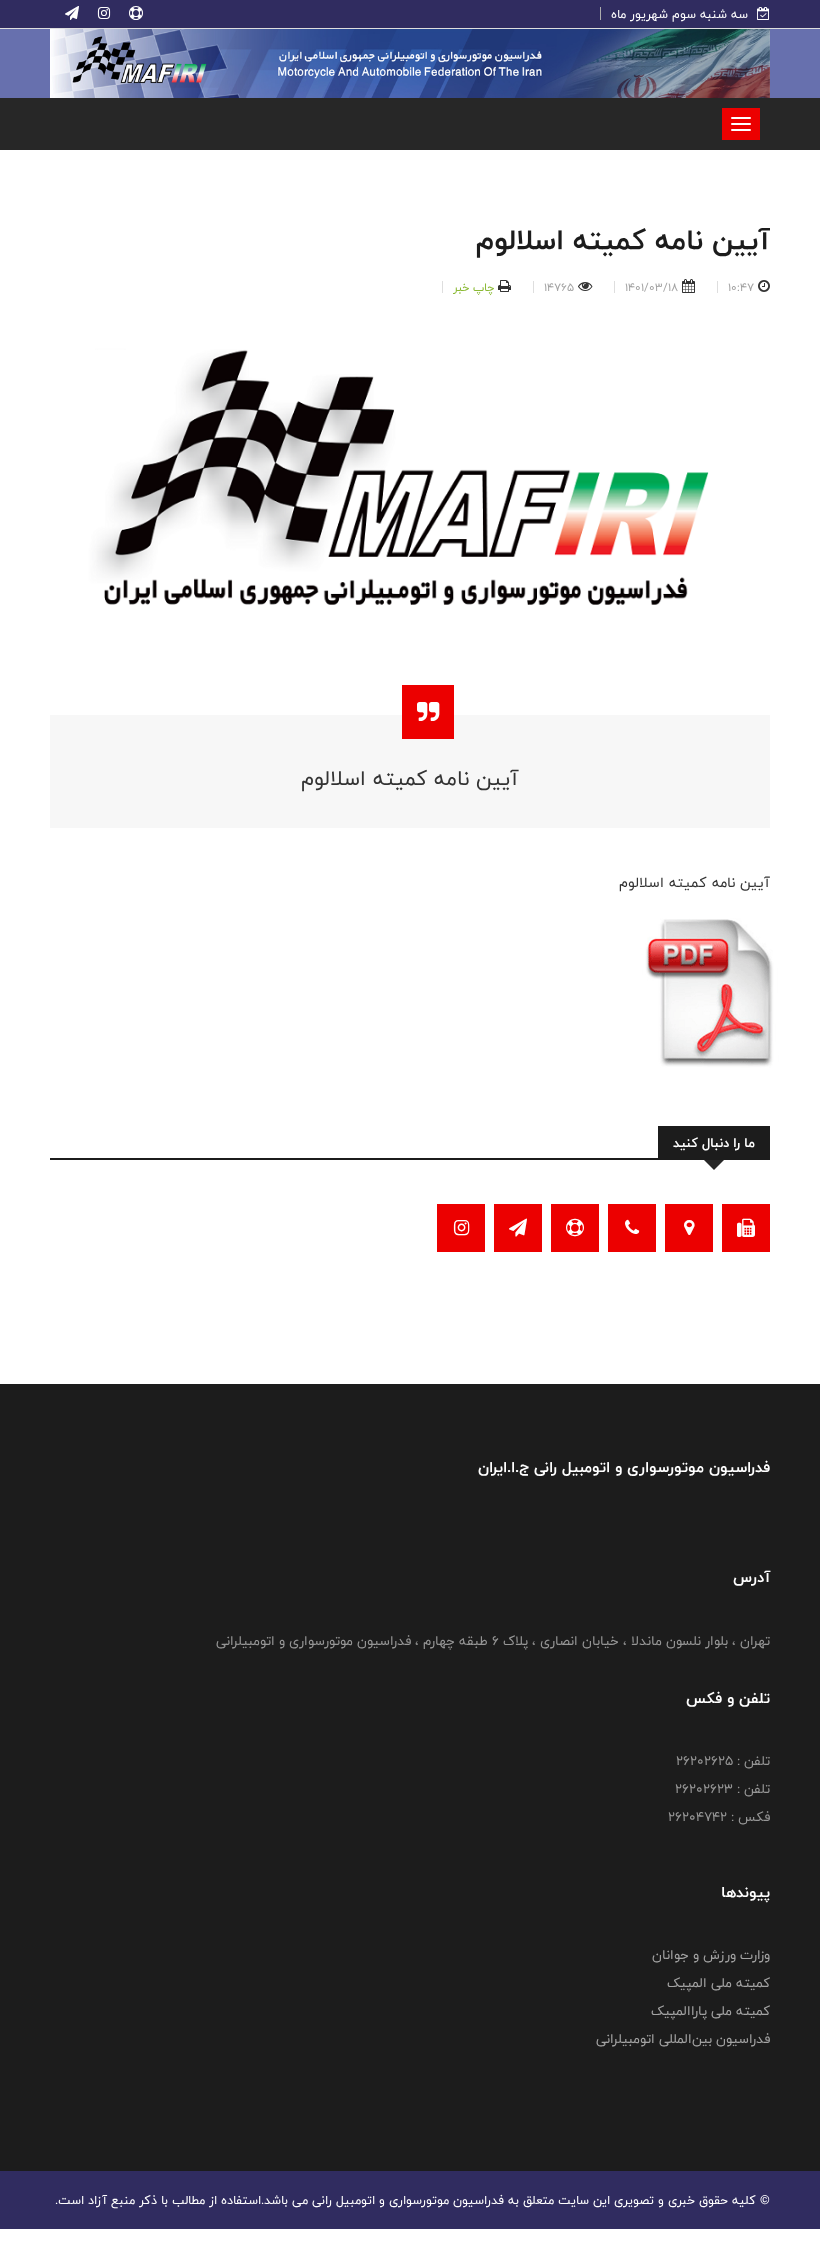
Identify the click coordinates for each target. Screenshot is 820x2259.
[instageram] (102, 14)
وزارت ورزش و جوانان (711, 1955)
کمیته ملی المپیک (718, 1983)
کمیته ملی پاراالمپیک (710, 2011)
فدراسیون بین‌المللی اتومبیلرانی (683, 2039)
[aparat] (134, 14)
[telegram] (72, 14)
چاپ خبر (473, 287)
